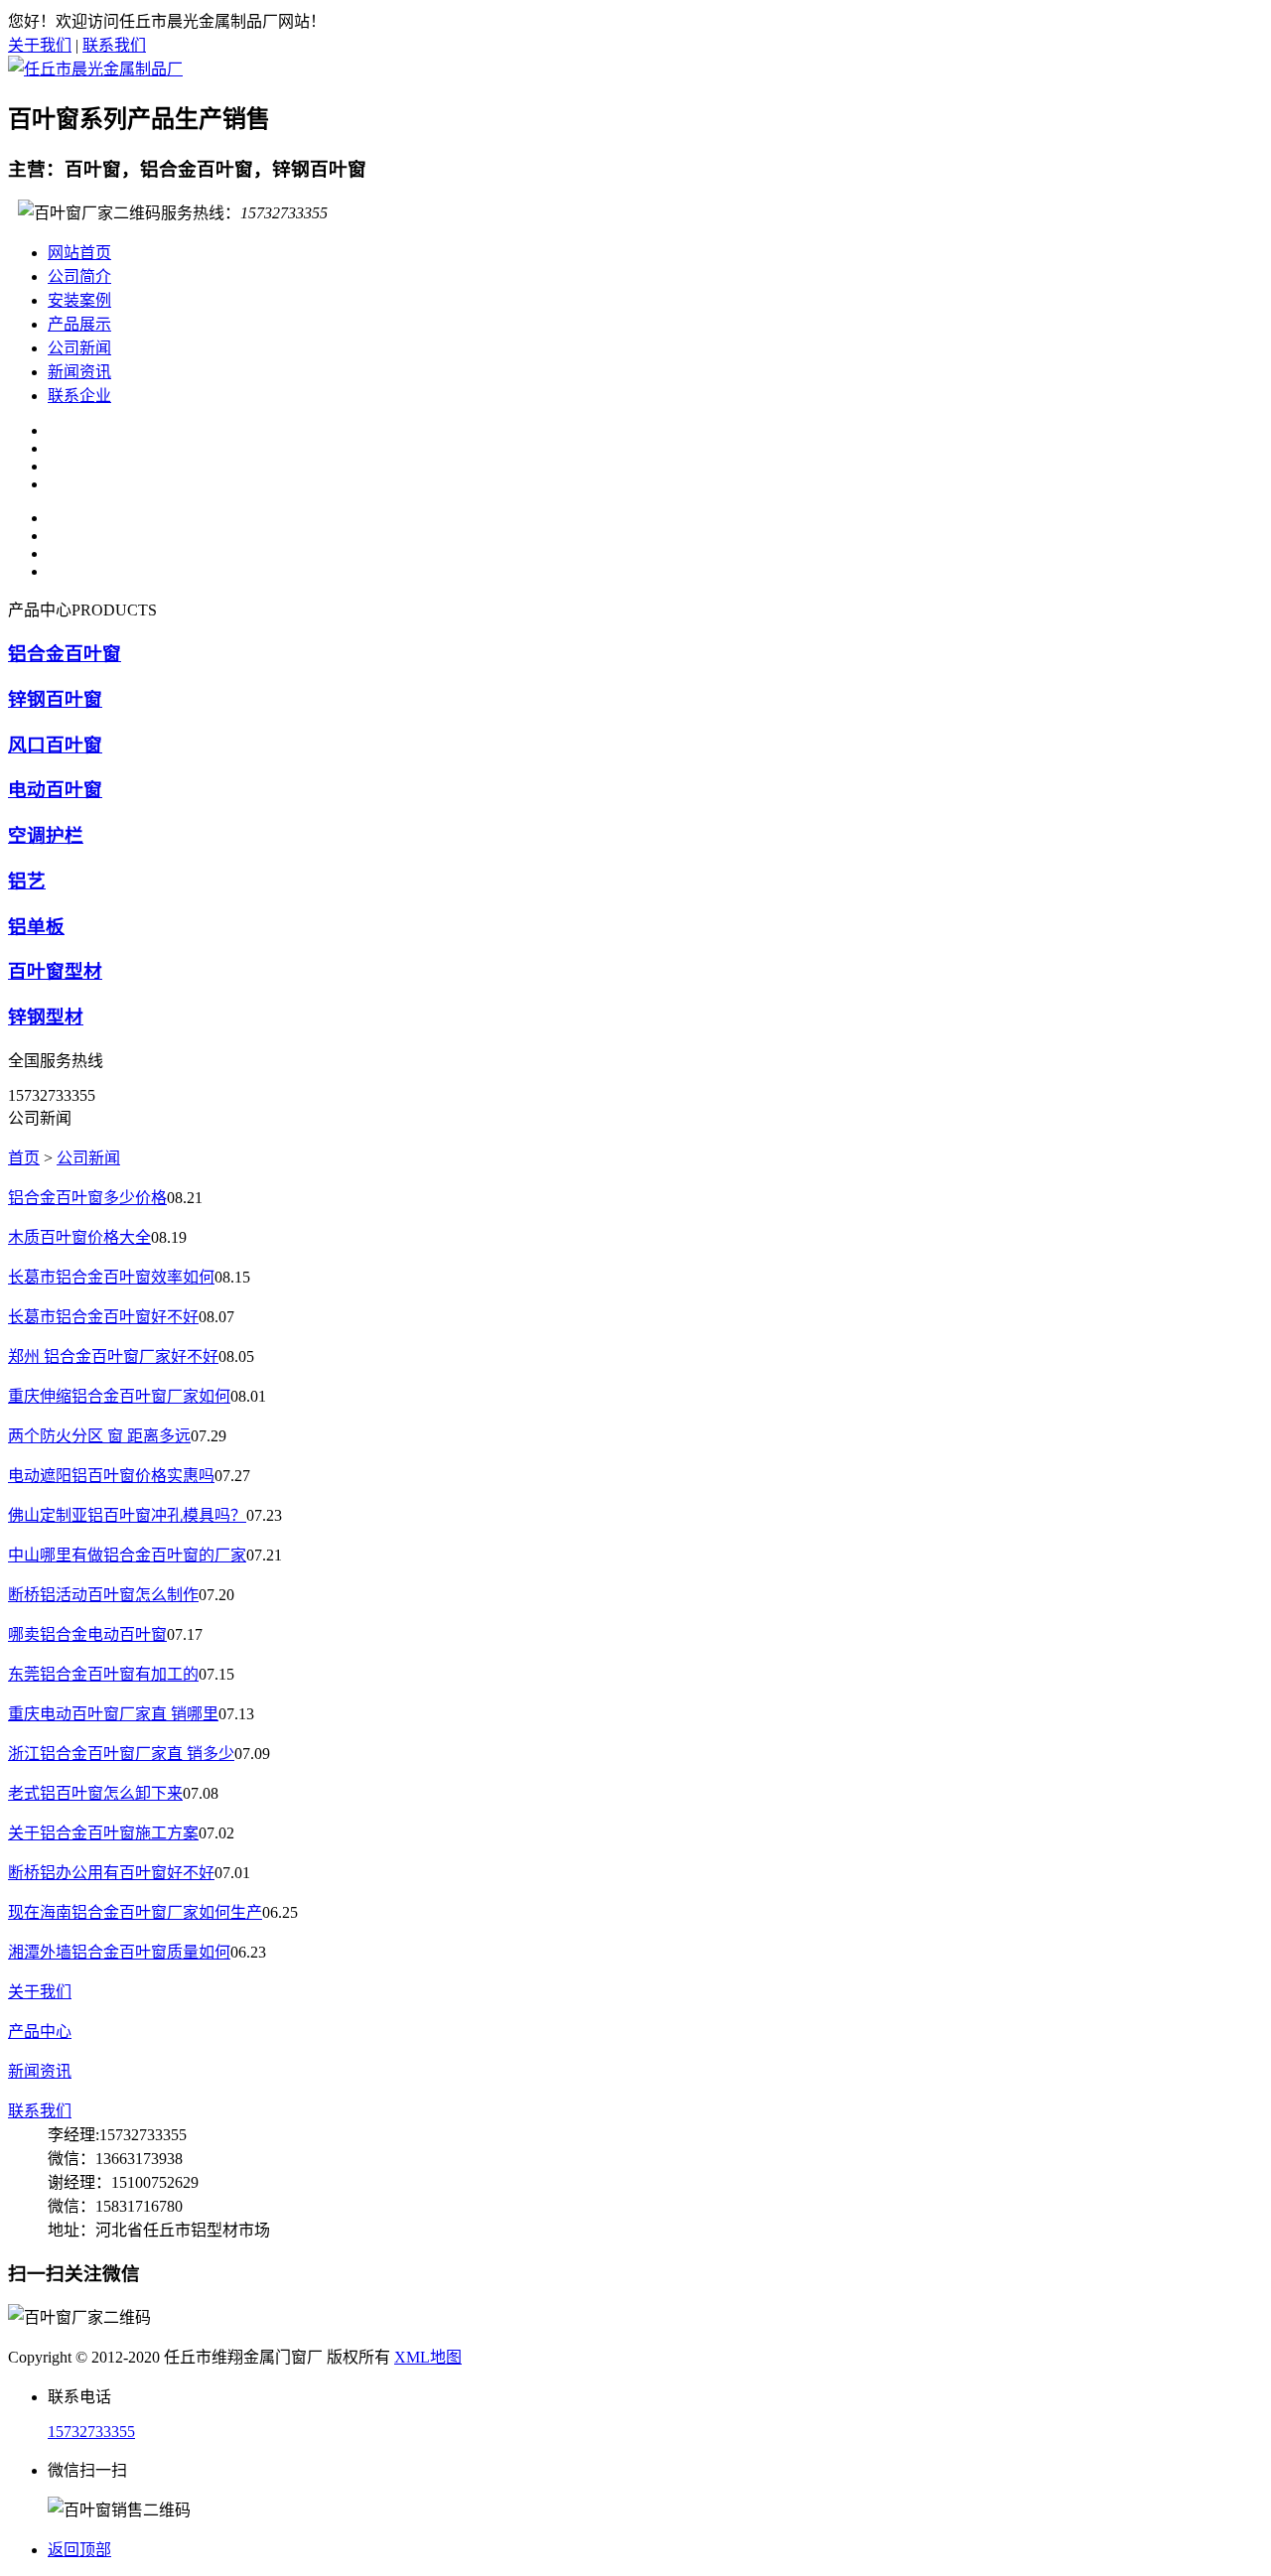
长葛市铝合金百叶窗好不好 (103, 1317)
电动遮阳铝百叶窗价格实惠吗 (111, 1476)
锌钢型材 (46, 1017)
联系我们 (114, 45)
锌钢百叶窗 (55, 699)
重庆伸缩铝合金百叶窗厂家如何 (119, 1396)
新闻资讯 (79, 372)
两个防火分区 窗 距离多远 (99, 1436)
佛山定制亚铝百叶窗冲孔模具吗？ (127, 1515)
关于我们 (40, 45)
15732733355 (91, 2432)
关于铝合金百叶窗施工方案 (103, 1833)
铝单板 (36, 927)
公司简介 (79, 276)
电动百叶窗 (55, 790)
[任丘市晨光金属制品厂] (95, 69)
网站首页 (79, 253)
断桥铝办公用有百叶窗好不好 (111, 1873)
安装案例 (79, 300)
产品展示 (79, 324)
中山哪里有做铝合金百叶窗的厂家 (127, 1555)
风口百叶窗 (55, 745)
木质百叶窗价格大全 (79, 1237)
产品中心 (40, 2032)
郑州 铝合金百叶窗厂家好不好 (113, 1356)
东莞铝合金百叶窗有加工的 (103, 1674)
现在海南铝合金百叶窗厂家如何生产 (135, 1912)
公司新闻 (79, 348)
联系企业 (79, 396)
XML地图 (428, 2357)
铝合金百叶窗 (65, 654)
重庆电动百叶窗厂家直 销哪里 (113, 1714)
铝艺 (27, 881)
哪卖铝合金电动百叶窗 (87, 1634)
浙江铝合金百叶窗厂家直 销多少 (121, 1754)
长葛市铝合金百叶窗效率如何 (111, 1277)
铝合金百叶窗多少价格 (87, 1198)
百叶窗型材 (55, 971)
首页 (24, 1158)
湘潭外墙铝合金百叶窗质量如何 (119, 1952)
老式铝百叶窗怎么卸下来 (95, 1793)
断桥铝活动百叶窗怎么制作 (103, 1595)
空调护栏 (46, 835)
